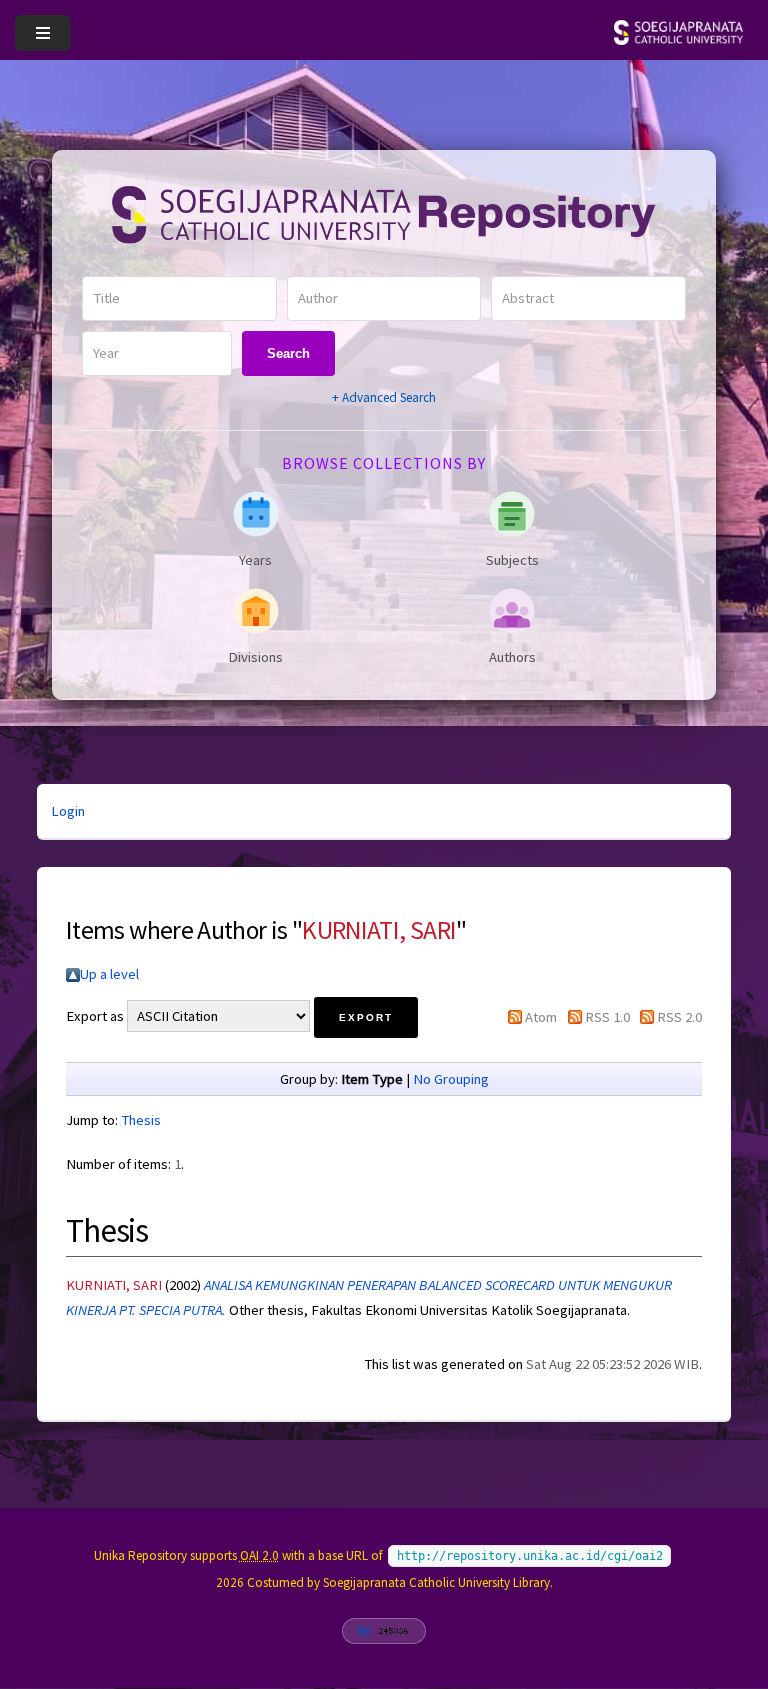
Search (288, 353)
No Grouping (451, 1079)
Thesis (141, 1120)
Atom (541, 1017)
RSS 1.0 (607, 1017)
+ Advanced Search (384, 397)
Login (68, 811)
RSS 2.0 (679, 1017)
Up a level (109, 974)
